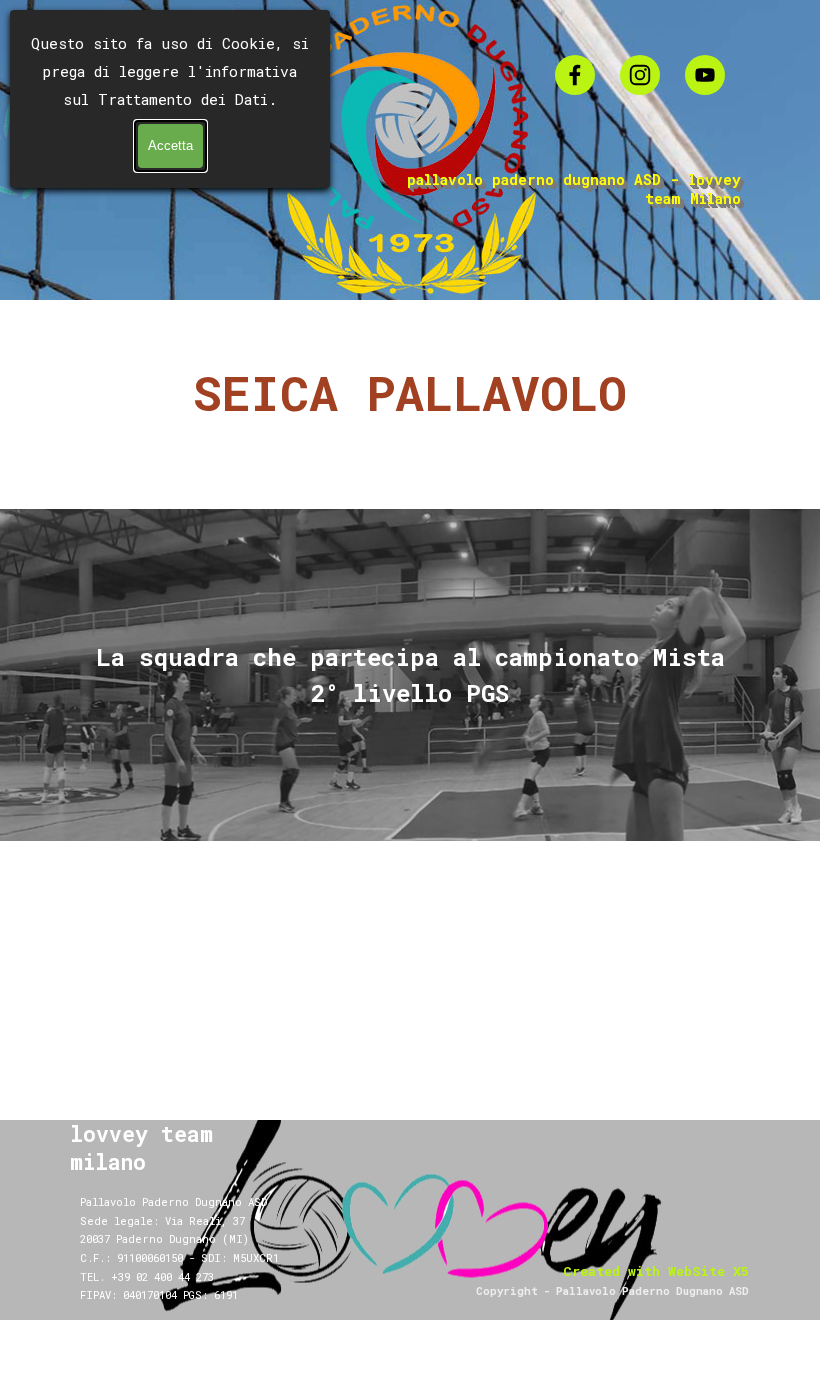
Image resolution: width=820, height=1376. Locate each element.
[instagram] (640, 75)
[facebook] (575, 75)
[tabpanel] (410, 408)
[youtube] (705, 75)
